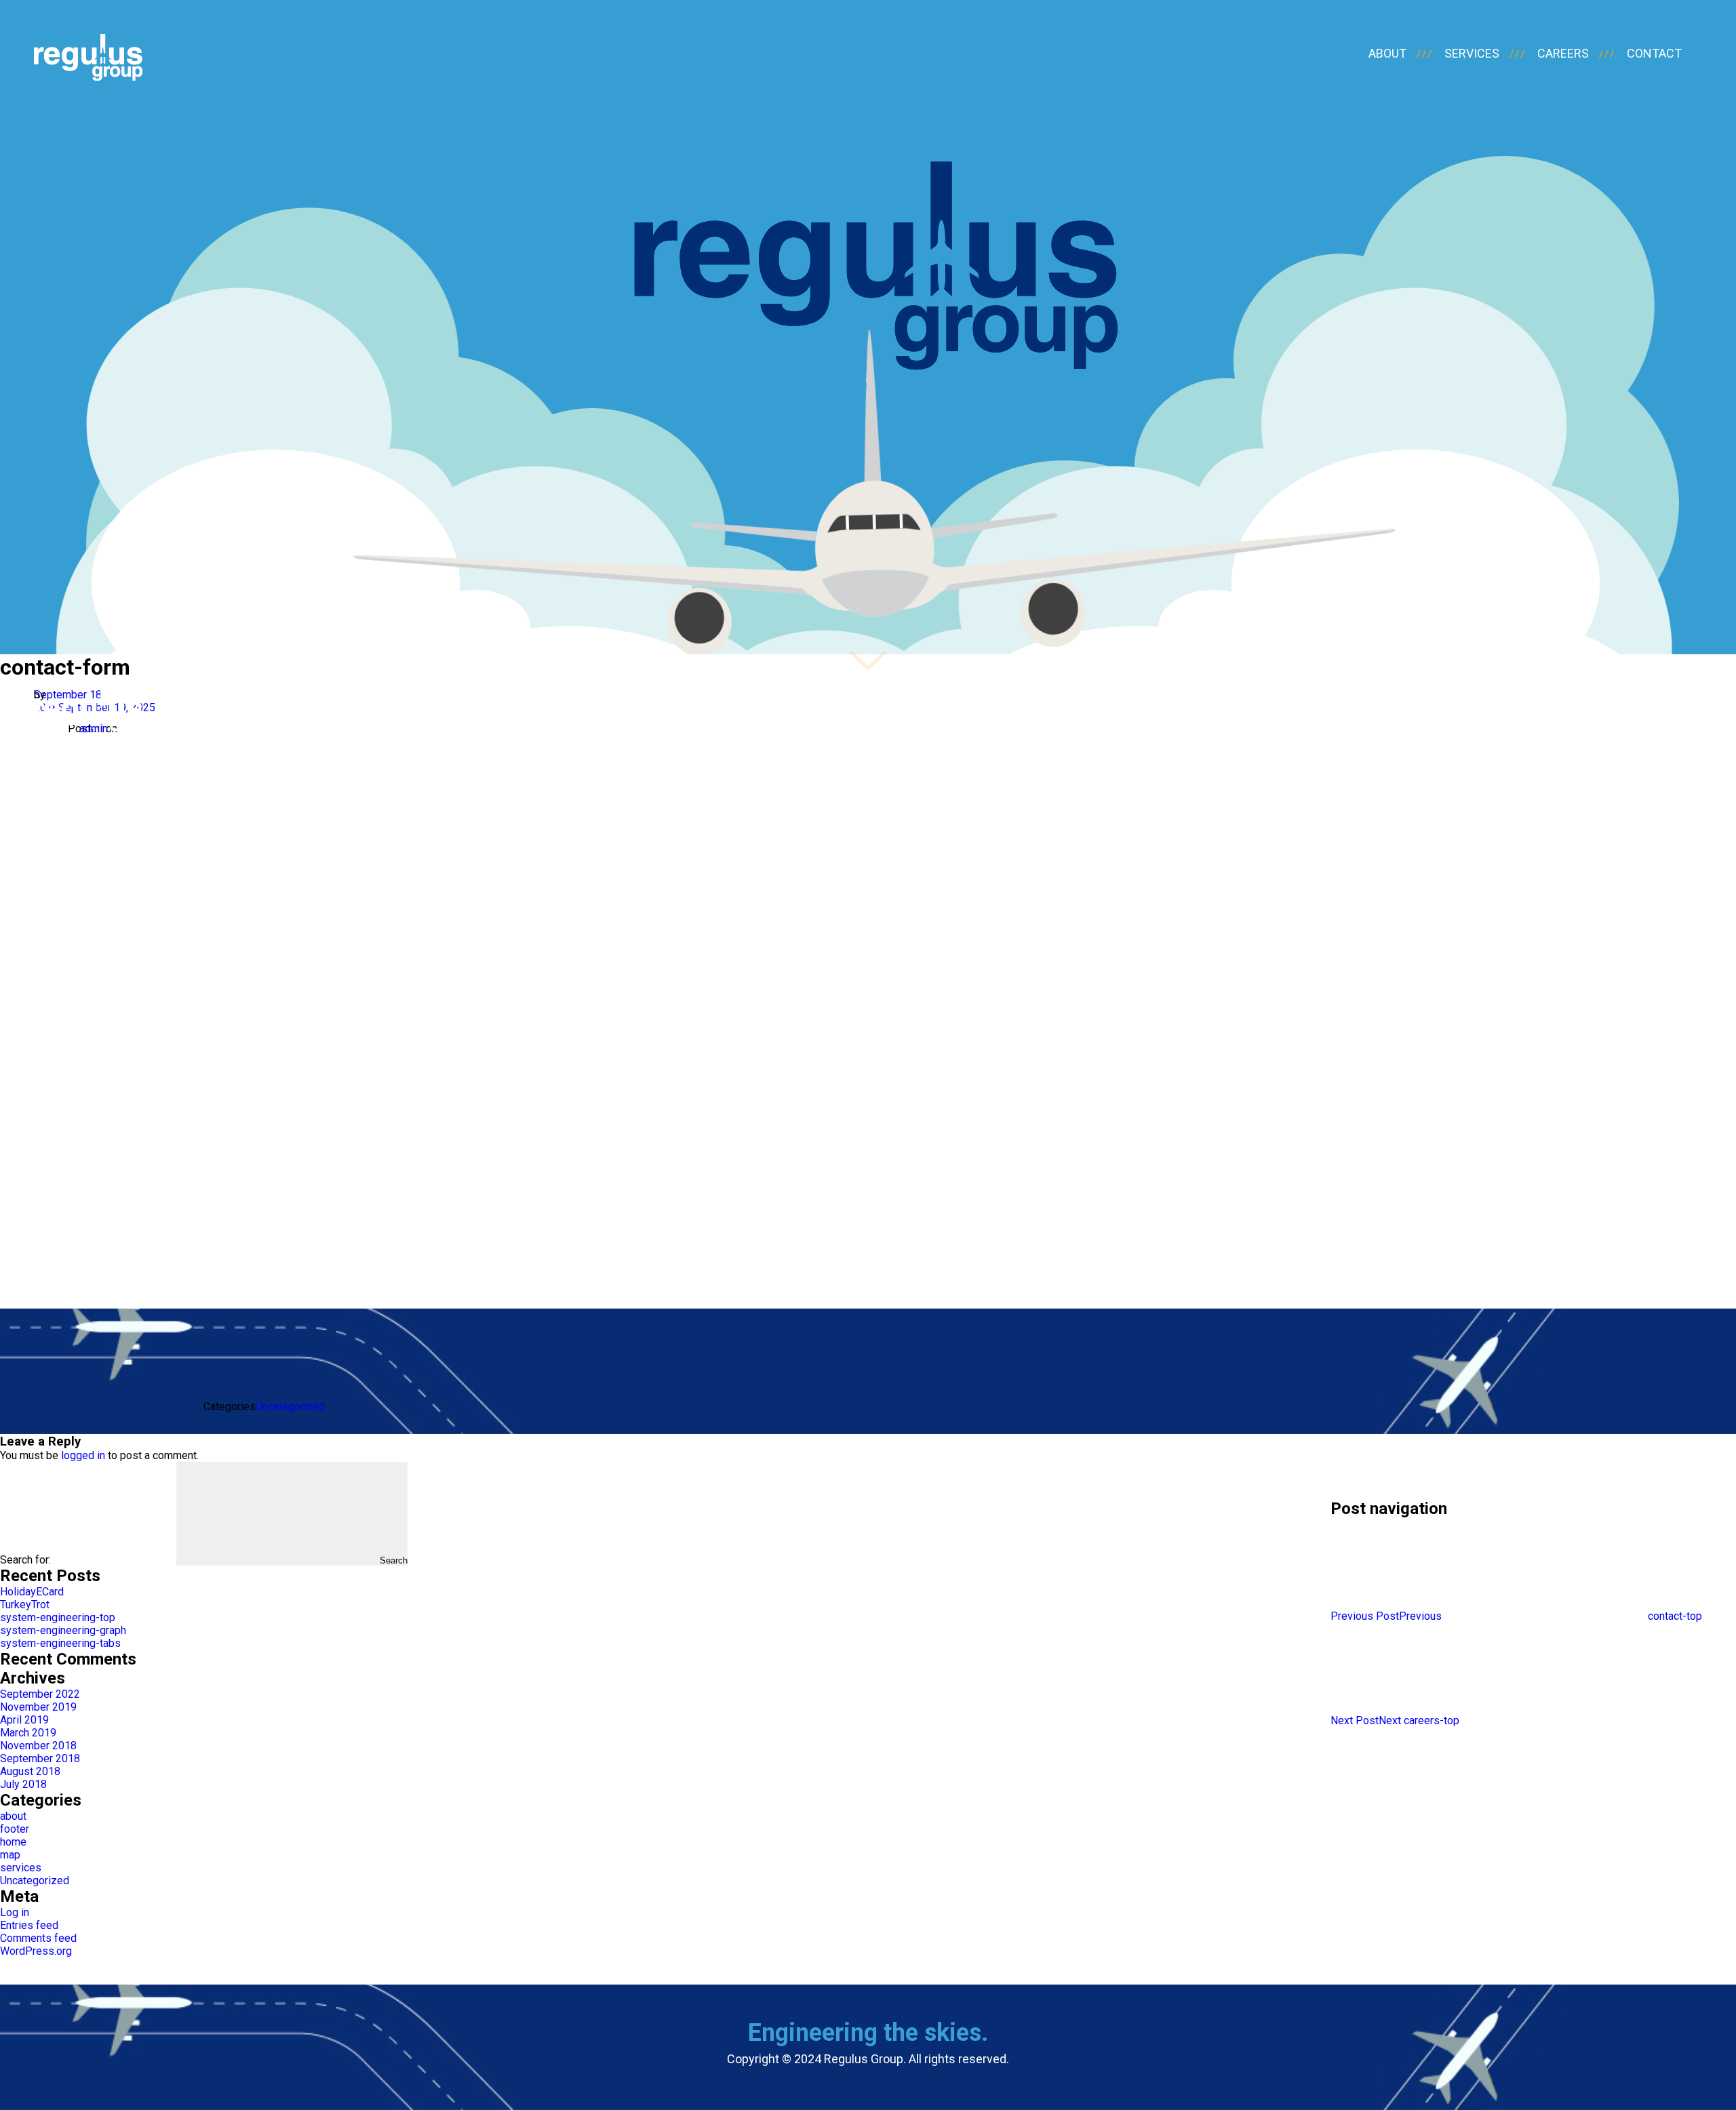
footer (15, 1829)
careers (1563, 53)
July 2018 (23, 1784)
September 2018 (40, 1758)
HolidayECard (32, 1592)
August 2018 (30, 1771)
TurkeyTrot (25, 1605)
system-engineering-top (58, 1617)
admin (94, 729)
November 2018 (38, 1746)
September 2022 (40, 1694)
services (1472, 53)
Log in (15, 1912)
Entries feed (29, 1925)
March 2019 (28, 1733)
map (10, 1855)
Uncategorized (290, 1407)
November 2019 (38, 1707)
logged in (83, 1455)
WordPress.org (36, 1951)
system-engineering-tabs (60, 1643)
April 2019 (24, 1720)
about (1387, 53)
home (13, 1842)
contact (1654, 53)
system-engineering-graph (63, 1630)
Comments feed (38, 1938)
